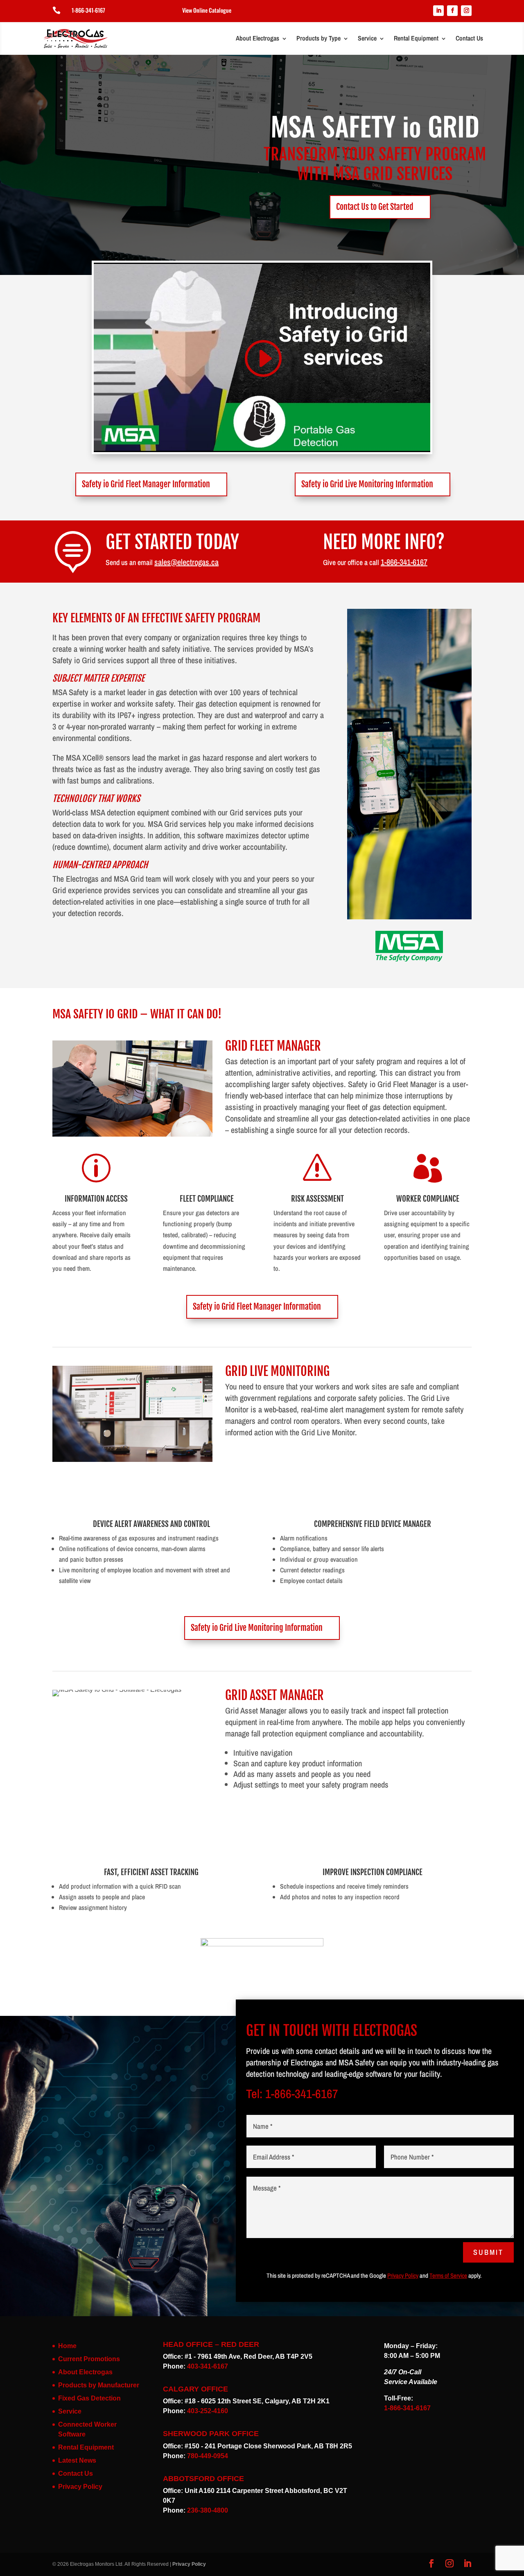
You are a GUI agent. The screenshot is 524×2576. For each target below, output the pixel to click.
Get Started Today (172, 542)
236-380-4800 (208, 2510)
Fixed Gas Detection (89, 2398)
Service (367, 38)
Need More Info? (384, 542)
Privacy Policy (403, 2275)
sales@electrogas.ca (186, 562)
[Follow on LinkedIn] (438, 11)
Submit (488, 2252)
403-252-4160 (208, 2411)
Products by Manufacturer (99, 2385)
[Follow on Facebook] (452, 11)
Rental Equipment (416, 38)
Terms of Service (448, 2275)
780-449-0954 (208, 2456)
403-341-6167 (208, 2366)
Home (67, 2346)
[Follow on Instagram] (466, 11)
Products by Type (318, 38)
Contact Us (469, 38)
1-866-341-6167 (88, 10)
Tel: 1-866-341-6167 (292, 2094)
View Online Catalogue (207, 10)
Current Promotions (89, 2359)
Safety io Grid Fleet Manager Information (146, 484)
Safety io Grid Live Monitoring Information (367, 484)
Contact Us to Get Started (375, 207)
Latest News (77, 2460)
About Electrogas (257, 38)
